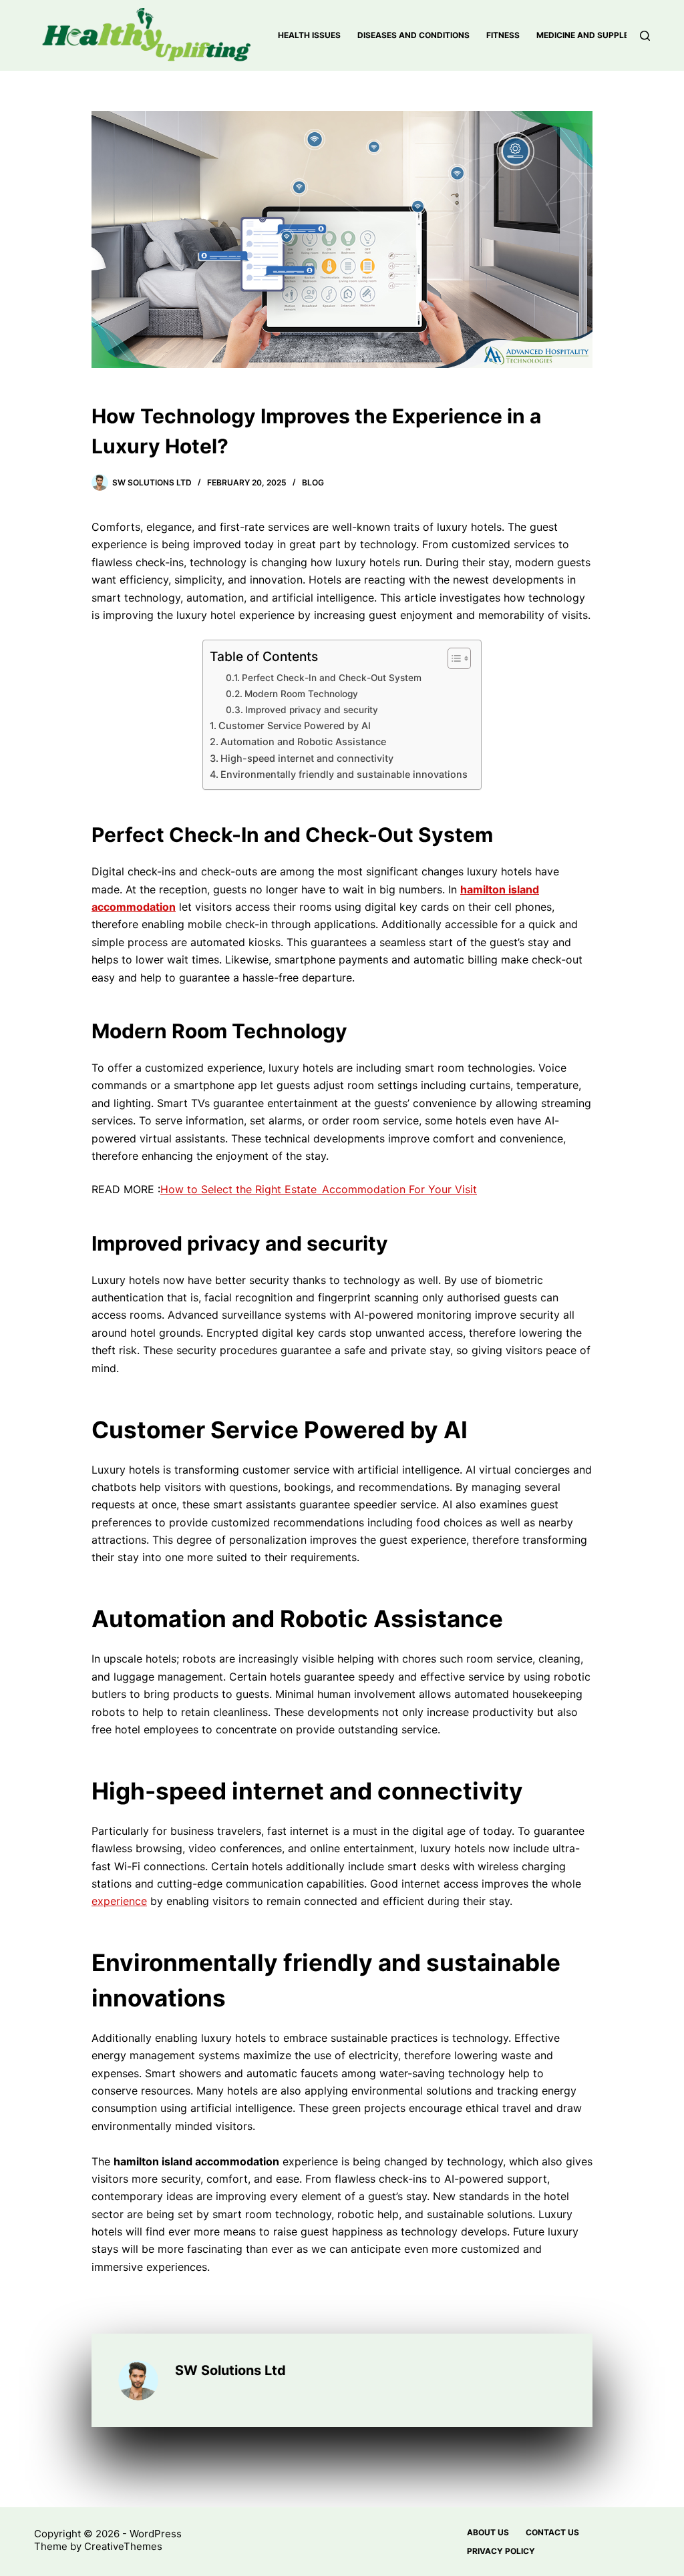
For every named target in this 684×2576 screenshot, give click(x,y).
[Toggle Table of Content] (453, 658)
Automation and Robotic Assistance (303, 741)
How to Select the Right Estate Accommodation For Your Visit (319, 1189)
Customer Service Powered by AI (295, 725)
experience (119, 1901)
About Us (488, 2532)
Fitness (503, 35)
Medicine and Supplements (597, 35)
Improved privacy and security (312, 710)
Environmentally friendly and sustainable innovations (344, 774)
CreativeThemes (123, 2546)
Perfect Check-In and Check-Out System (332, 678)
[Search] (645, 36)
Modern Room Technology (301, 694)
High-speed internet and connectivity (307, 758)
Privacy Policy (501, 2551)
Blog (313, 482)
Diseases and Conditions (413, 35)
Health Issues (309, 35)
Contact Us (552, 2532)
